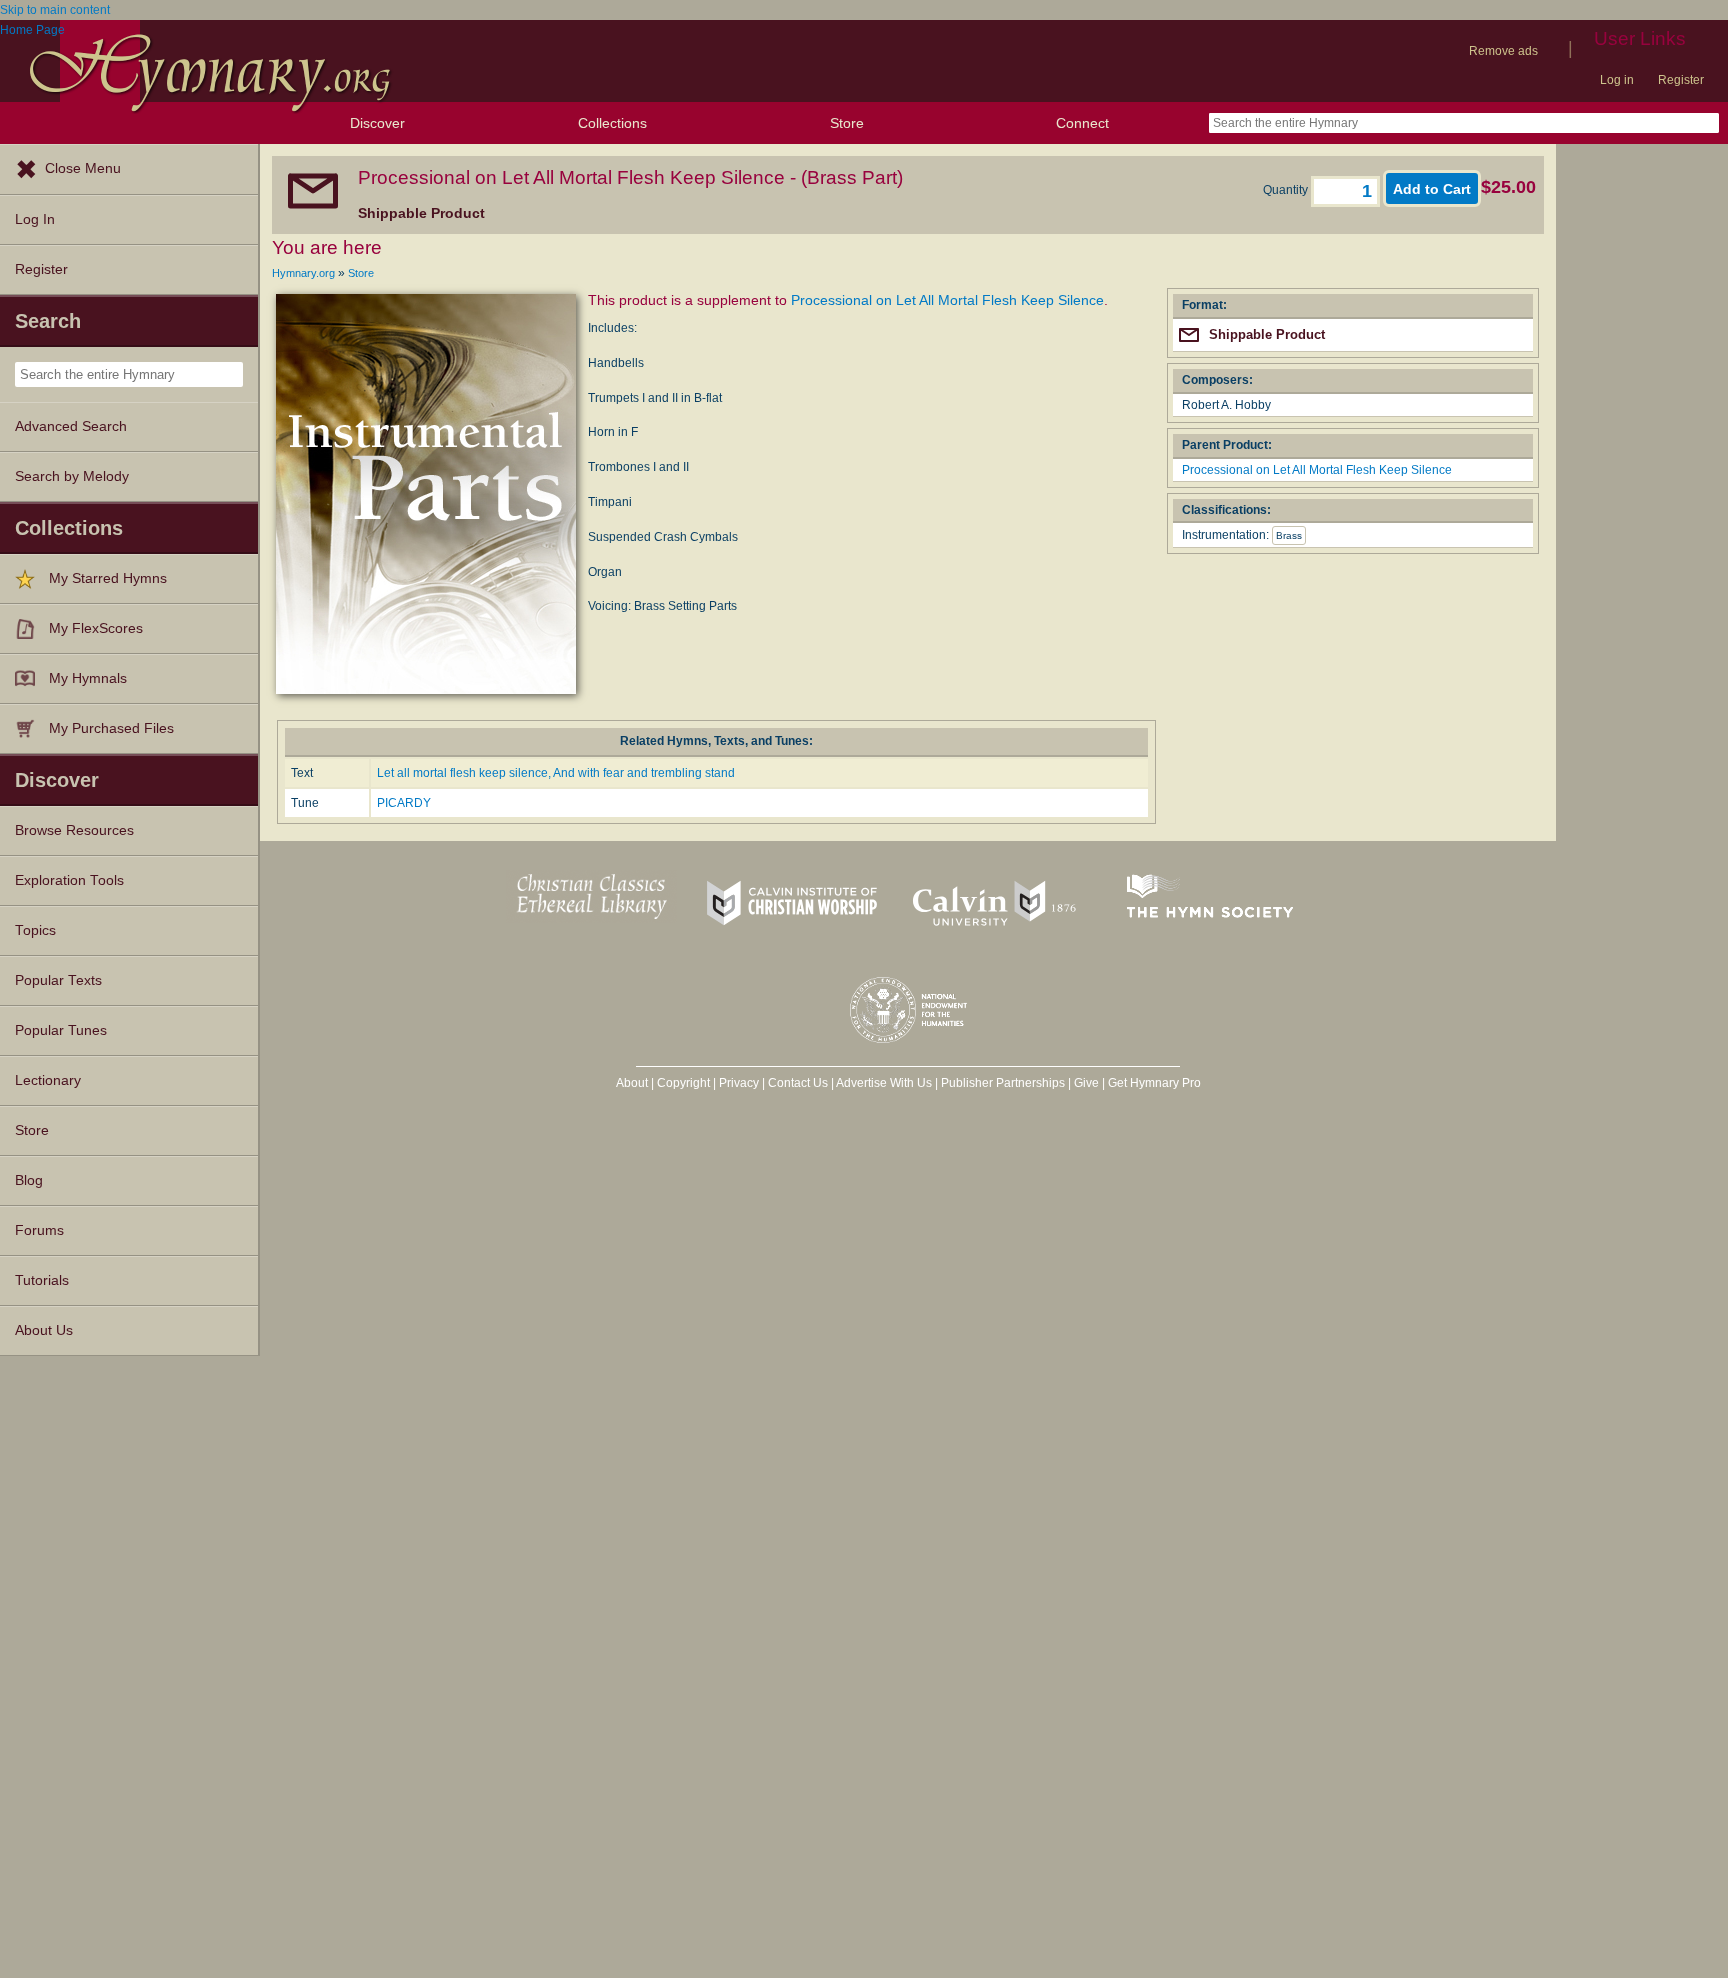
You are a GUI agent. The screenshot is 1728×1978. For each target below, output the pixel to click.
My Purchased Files (111, 728)
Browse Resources (74, 830)
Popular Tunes (61, 1030)
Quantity (1287, 190)
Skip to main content (55, 10)
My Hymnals (88, 678)
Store (847, 123)
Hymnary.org (303, 273)
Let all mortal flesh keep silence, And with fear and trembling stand (556, 773)
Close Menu (83, 168)
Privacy (739, 1083)
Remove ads (1503, 51)
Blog (29, 1180)
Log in (1617, 80)
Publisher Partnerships (1003, 1083)
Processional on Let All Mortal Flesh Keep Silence (947, 300)
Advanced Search (71, 426)
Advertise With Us (884, 1083)
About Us (44, 1330)
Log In (35, 219)
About (632, 1083)
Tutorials (42, 1280)
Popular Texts (58, 980)
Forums (39, 1230)
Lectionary (48, 1080)
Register (1681, 80)
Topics (35, 930)
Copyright (683, 1083)
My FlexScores (96, 628)
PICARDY (404, 803)
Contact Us (798, 1083)
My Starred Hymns (108, 578)
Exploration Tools (69, 880)
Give (1086, 1083)
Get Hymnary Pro (1154, 1083)
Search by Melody (72, 476)
